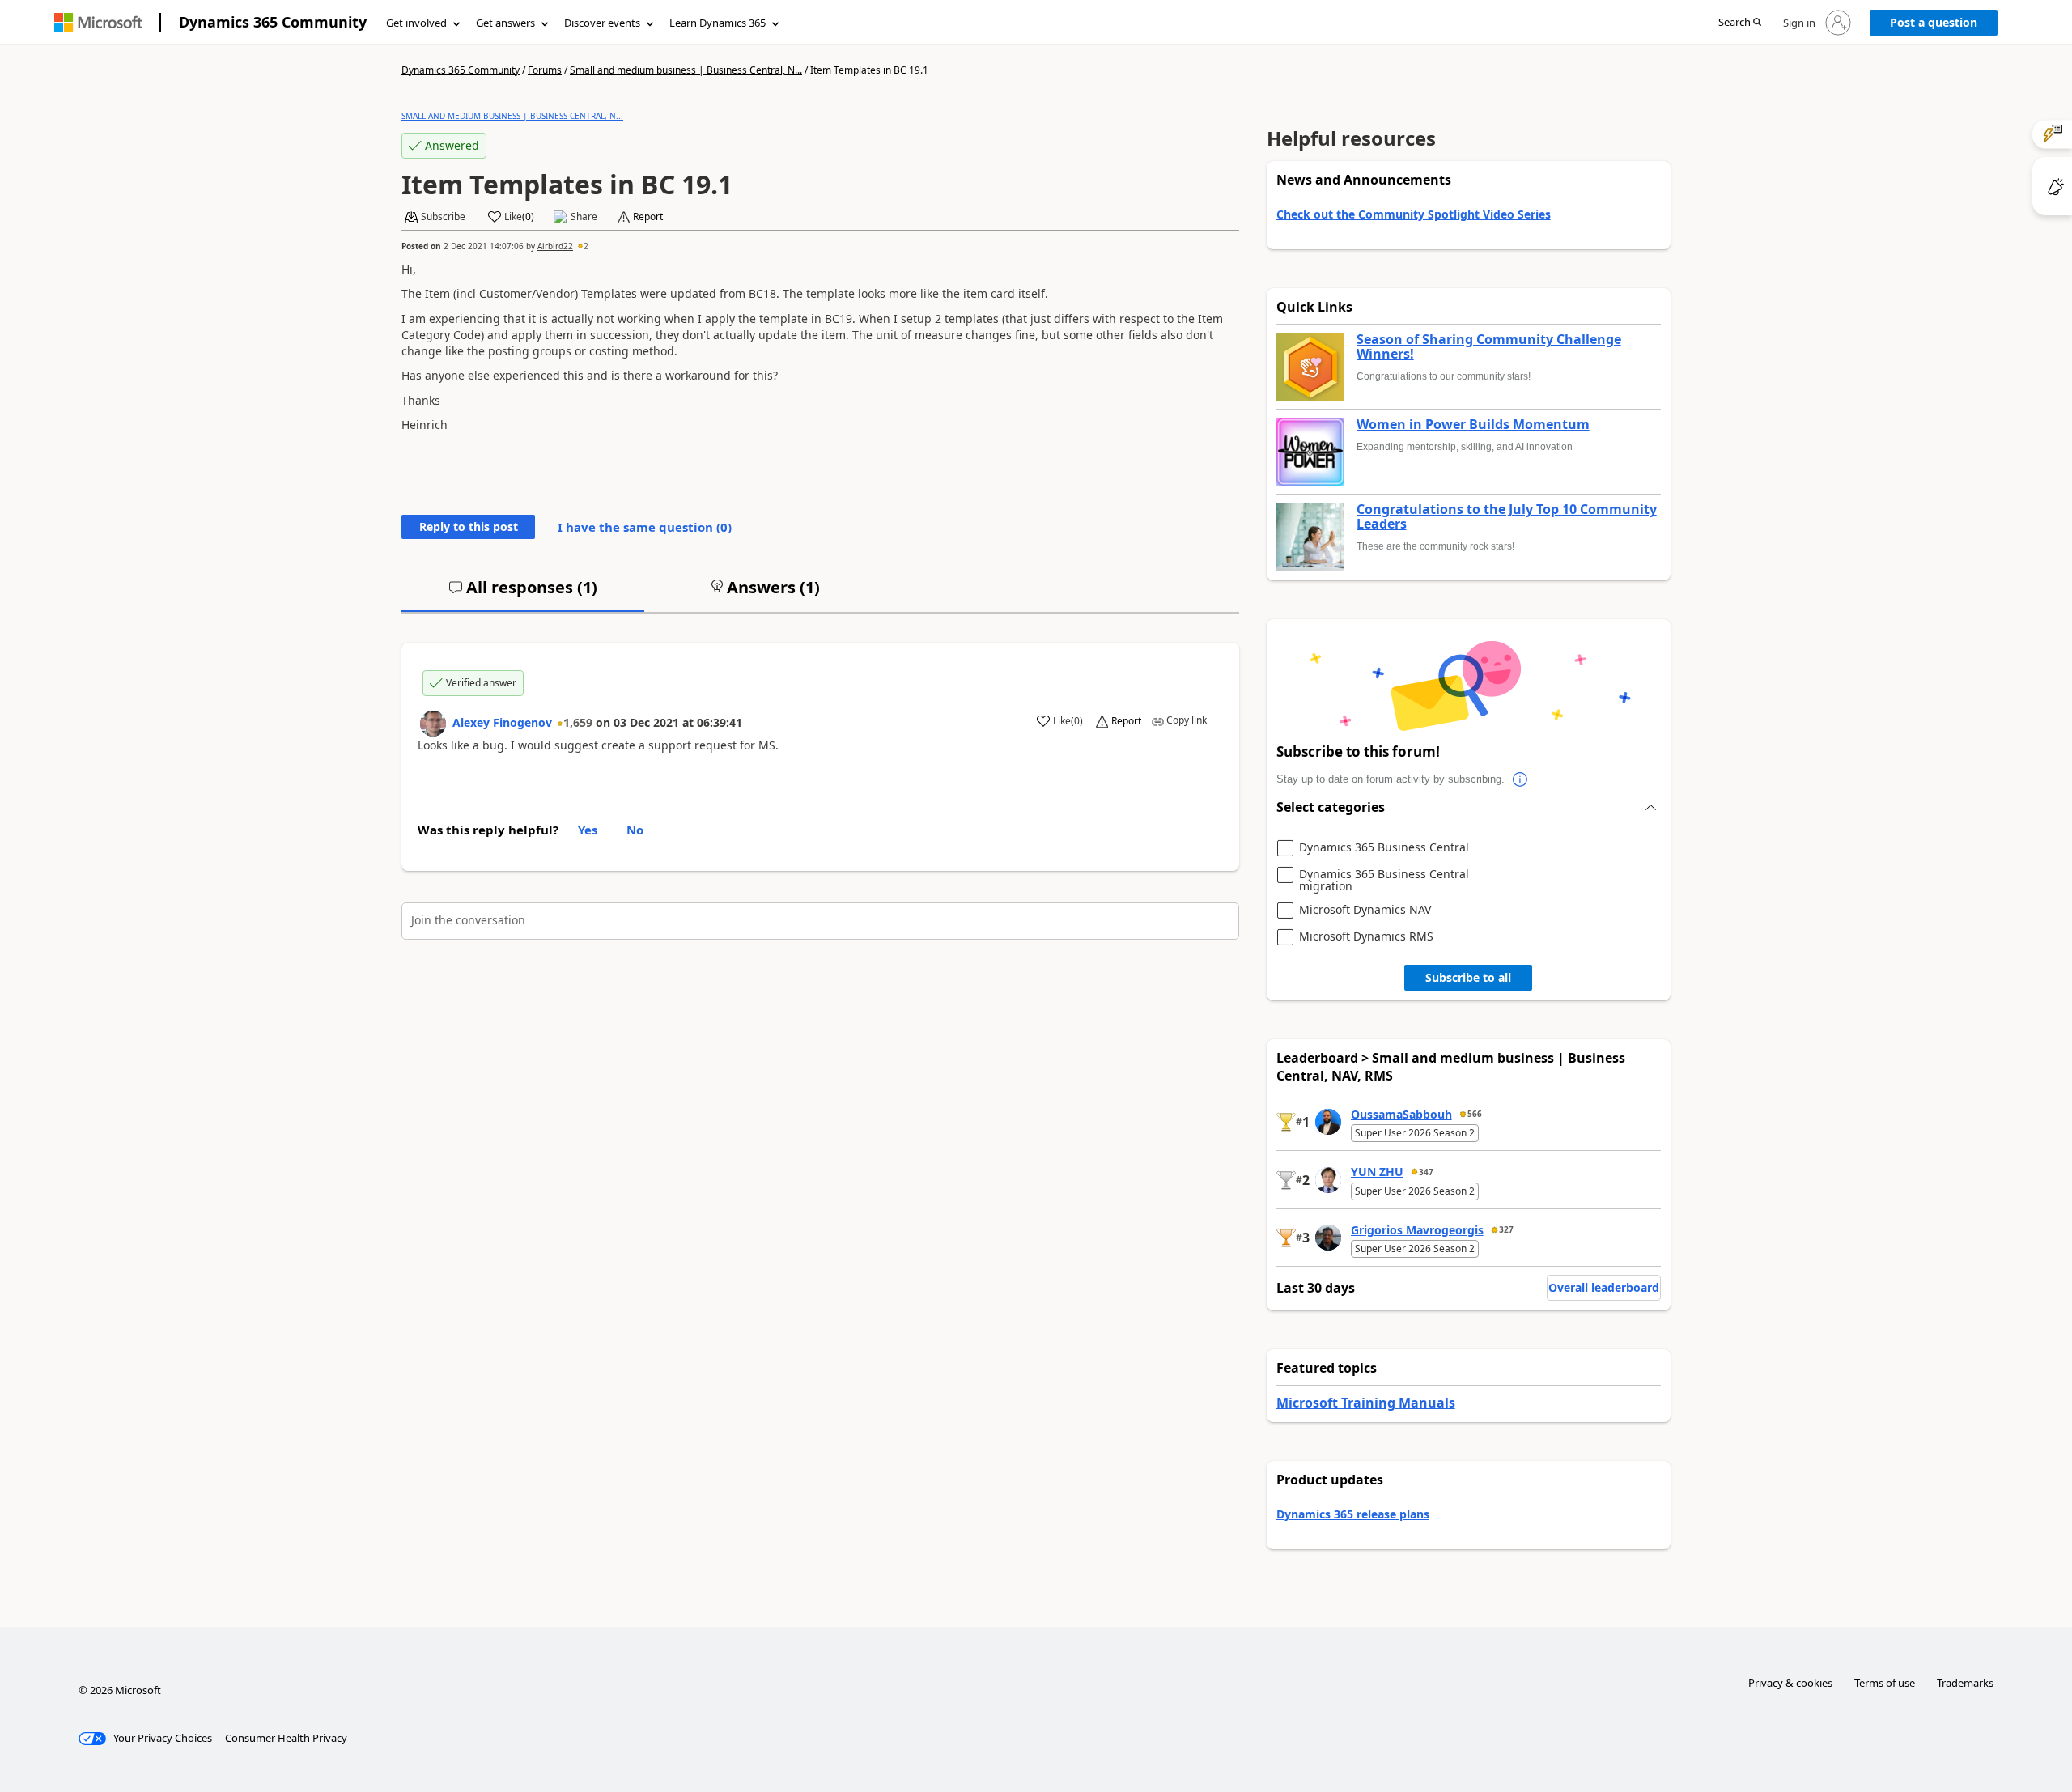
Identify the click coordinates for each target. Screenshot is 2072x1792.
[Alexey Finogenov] (433, 724)
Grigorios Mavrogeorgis (1417, 1230)
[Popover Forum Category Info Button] (1521, 779)
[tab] (523, 594)
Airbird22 (555, 246)
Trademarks (1965, 1683)
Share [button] (584, 217)
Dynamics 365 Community (273, 22)
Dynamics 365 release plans (1353, 1514)
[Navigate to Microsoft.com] (98, 22)
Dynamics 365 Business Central (1384, 848)
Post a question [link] (1934, 22)
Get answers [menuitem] (505, 23)
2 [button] (586, 246)
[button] (1740, 23)
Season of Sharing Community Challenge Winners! (1489, 347)
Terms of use (1885, 1683)
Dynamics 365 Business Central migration (1384, 880)
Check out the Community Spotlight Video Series (1414, 214)
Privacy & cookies (1790, 1683)
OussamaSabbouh (1401, 1114)
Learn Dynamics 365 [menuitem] (718, 23)
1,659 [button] (578, 722)
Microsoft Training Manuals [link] (1366, 1403)
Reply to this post (469, 527)
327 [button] (1506, 1229)
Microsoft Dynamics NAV (1365, 910)
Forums (545, 70)
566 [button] (1475, 1114)
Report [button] (648, 217)
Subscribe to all (1468, 977)
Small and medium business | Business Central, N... (686, 70)
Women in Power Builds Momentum (1473, 425)
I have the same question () (645, 527)
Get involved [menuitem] (416, 23)
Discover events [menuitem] (602, 23)
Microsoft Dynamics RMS (1366, 937)
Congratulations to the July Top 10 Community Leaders (1507, 517)
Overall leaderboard (1604, 1287)
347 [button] (1426, 1172)
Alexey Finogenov (502, 722)
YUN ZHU (1377, 1172)
